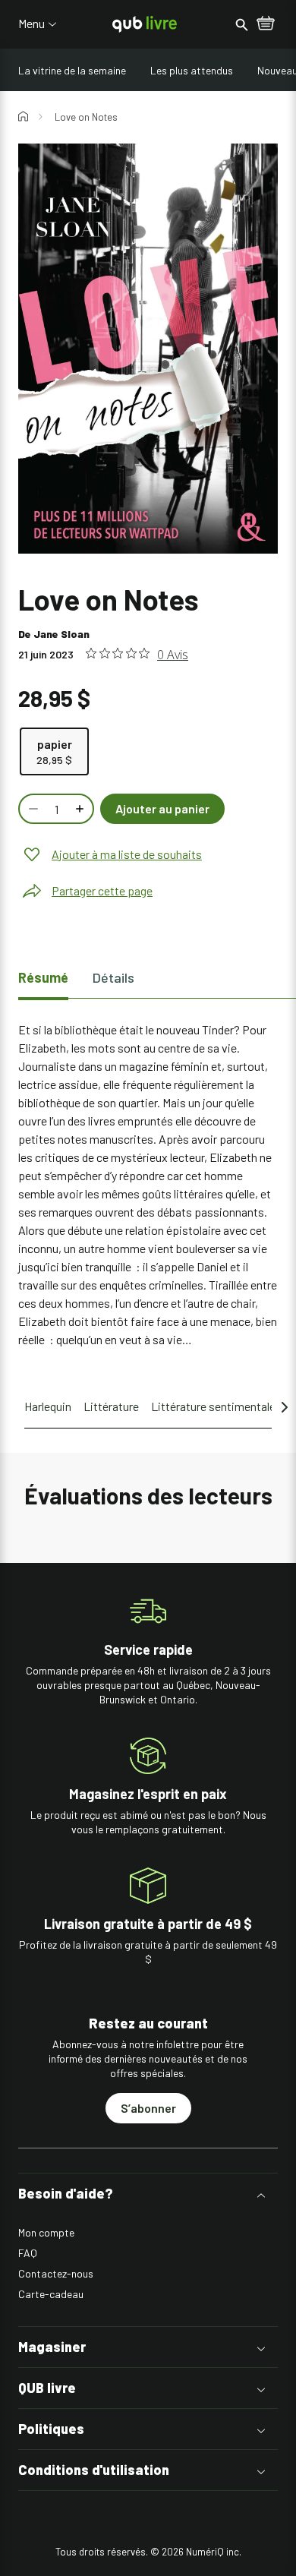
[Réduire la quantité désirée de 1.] (32, 809)
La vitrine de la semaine (72, 70)
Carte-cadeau (51, 2294)
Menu (31, 24)
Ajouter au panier (162, 808)
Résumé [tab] (43, 977)
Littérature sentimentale (213, 1406)
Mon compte (46, 2232)
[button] (148, 2194)
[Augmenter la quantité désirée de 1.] (81, 809)
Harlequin (48, 1406)
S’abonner (148, 2108)
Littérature (111, 1406)
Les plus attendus (192, 70)
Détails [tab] (113, 977)
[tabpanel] (148, 1185)
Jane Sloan (61, 634)
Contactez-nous (56, 2273)
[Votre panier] (266, 24)
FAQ (28, 2253)
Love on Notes (86, 117)
